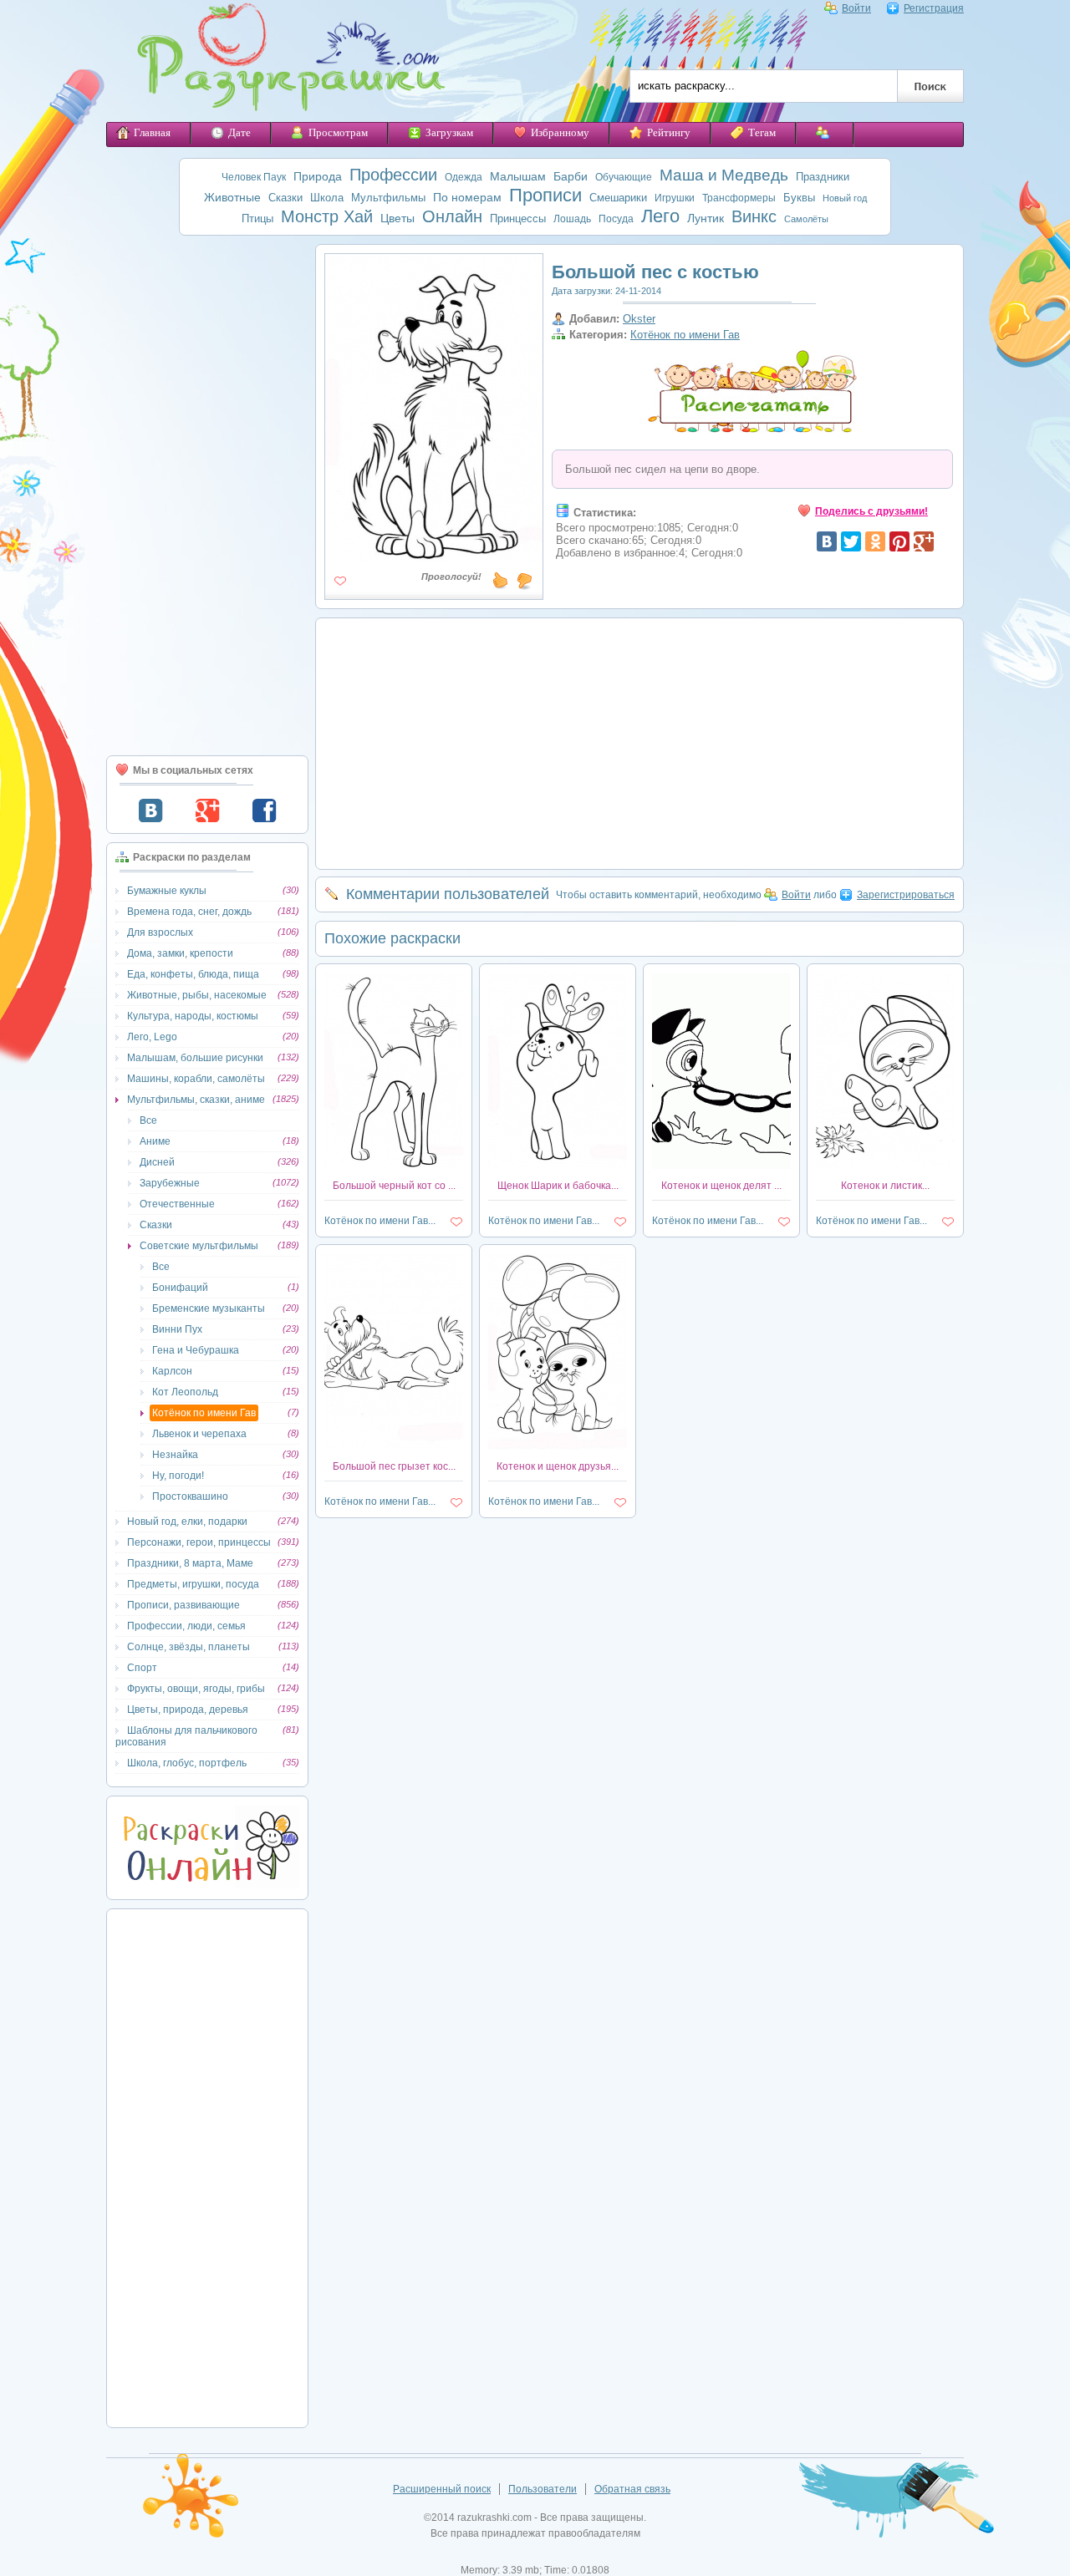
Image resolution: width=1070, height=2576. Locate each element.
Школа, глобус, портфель (187, 1763)
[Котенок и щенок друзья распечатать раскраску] (558, 1446)
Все (148, 1120)
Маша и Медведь (724, 175)
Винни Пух (177, 1329)
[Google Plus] (924, 541)
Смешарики (618, 198)
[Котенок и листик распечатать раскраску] (885, 1166)
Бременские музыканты (209, 1308)
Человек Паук (254, 177)
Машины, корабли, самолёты (196, 1079)
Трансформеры (739, 198)
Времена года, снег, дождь (189, 912)
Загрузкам (449, 132)
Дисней (157, 1162)
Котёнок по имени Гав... (380, 1221)
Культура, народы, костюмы (193, 1016)
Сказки (285, 198)
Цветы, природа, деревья (188, 1710)
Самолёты (806, 219)
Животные (232, 197)
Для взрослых (160, 932)
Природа (318, 176)
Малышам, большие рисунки (195, 1058)
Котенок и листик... (885, 1186)
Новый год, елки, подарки (187, 1522)
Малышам (518, 176)
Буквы (799, 198)
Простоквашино (190, 1496)
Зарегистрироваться (906, 895)
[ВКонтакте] (827, 541)
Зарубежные (170, 1183)
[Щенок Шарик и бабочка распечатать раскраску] (558, 1166)
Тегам (762, 132)
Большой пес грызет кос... (394, 1466)
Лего (660, 216)
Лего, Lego (152, 1037)
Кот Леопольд (185, 1392)
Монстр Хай (327, 216)
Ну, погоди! (178, 1476)
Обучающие (624, 177)
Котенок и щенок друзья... (558, 1466)
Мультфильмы (388, 198)
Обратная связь (632, 2489)
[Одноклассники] (875, 541)
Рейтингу (669, 132)
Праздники (823, 177)
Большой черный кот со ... (394, 1186)
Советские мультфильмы (199, 1246)
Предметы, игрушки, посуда (193, 1584)
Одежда (464, 177)
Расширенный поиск (442, 2489)
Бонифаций (180, 1288)
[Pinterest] (899, 541)
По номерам (467, 197)
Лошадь (572, 219)
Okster (639, 319)
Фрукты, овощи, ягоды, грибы (196, 1689)
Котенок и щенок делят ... (721, 1186)
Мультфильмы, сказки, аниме (196, 1100)
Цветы (397, 218)
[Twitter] (851, 541)
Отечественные (177, 1204)
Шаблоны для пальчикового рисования (186, 1736)
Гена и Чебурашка (196, 1350)
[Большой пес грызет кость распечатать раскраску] (394, 1446)
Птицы (257, 218)
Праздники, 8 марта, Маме (190, 1563)
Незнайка (175, 1455)
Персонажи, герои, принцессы (199, 1542)
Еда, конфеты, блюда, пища (193, 974)
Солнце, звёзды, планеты (189, 1647)
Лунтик (706, 218)
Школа (327, 198)
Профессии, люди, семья (186, 1626)
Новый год (845, 198)
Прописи (545, 195)
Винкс (754, 216)
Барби (571, 176)
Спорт (142, 1668)
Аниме (155, 1141)
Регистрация (934, 8)
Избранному (560, 132)
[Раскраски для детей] (279, 61)
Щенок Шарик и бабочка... (558, 1186)
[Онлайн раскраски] (207, 1885)
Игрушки (675, 198)
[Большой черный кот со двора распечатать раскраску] (394, 1166)
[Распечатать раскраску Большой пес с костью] (434, 555)
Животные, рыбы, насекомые (197, 995)
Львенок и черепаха (199, 1434)
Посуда (616, 219)
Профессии (393, 175)
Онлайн (452, 216)
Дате (239, 132)
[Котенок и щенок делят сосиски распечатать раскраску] (721, 1166)
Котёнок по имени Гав (204, 1413)
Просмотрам (338, 132)
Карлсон (172, 1371)
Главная (152, 132)
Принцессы (518, 218)
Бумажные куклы (167, 891)
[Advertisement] (207, 495)
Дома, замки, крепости (180, 953)
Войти (856, 8)
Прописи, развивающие (183, 1605)
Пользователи (543, 2489)
